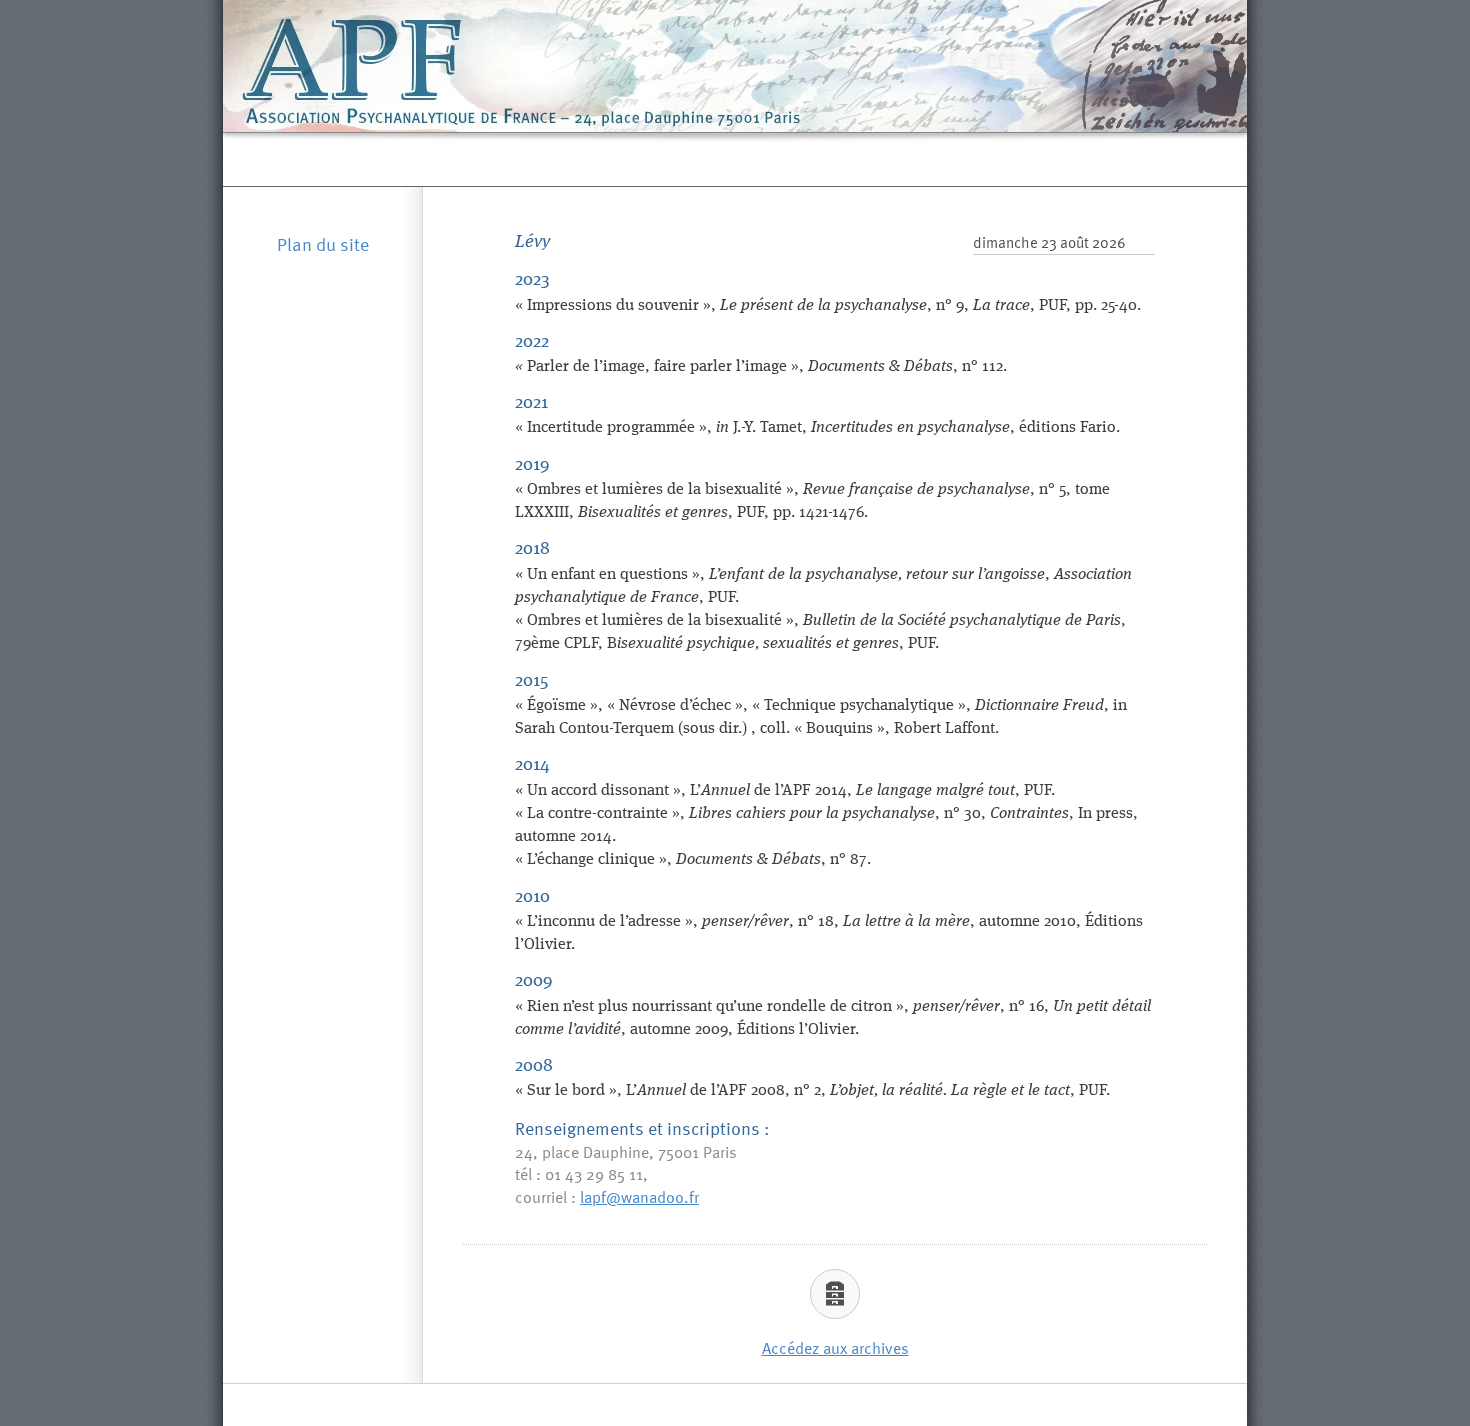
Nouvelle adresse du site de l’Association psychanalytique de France (736, 159)
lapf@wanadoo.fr (639, 1196)
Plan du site (323, 244)
